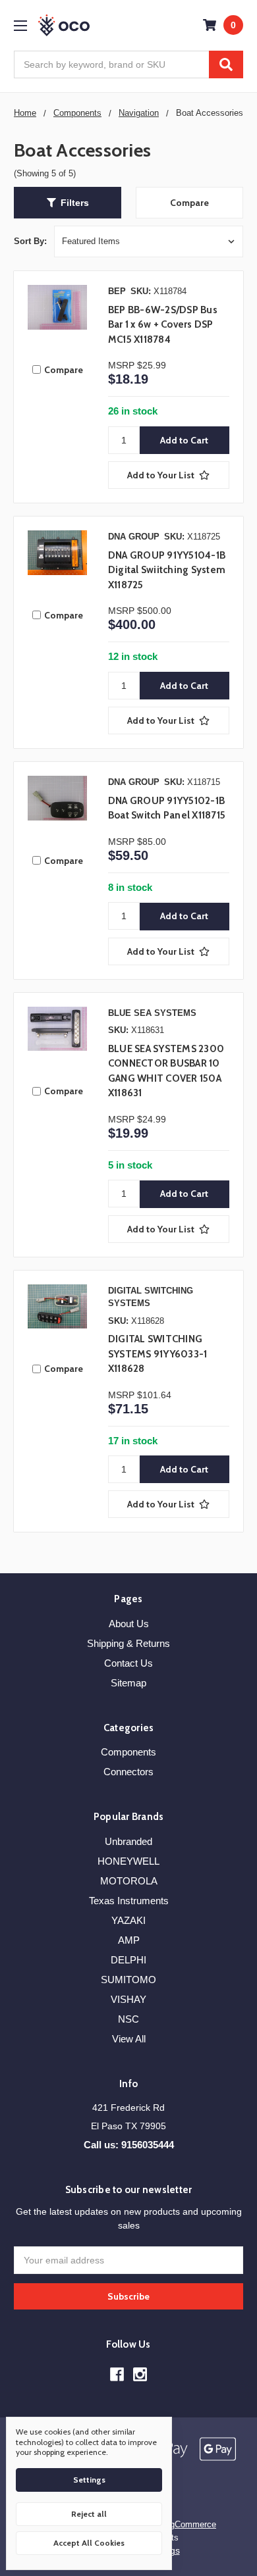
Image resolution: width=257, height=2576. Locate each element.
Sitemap (128, 1683)
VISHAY (128, 1999)
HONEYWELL (128, 1861)
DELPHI (128, 1960)
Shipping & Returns (128, 1643)
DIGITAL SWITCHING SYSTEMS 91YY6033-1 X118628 (158, 1354)
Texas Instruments (129, 1901)
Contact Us (128, 1663)
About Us (129, 1624)
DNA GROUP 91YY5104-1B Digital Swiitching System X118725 (167, 570)
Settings (89, 2480)
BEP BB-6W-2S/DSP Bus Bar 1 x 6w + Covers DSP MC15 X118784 (163, 325)
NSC (128, 2019)
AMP (129, 1940)
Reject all (89, 2514)
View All (129, 2039)
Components (128, 1752)
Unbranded (128, 1841)
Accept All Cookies (89, 2543)
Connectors (128, 1772)
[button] (68, 203)
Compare (189, 203)
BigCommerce (189, 2524)
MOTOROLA (129, 1881)
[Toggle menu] (20, 25)
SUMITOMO (128, 1980)
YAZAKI (128, 1920)
